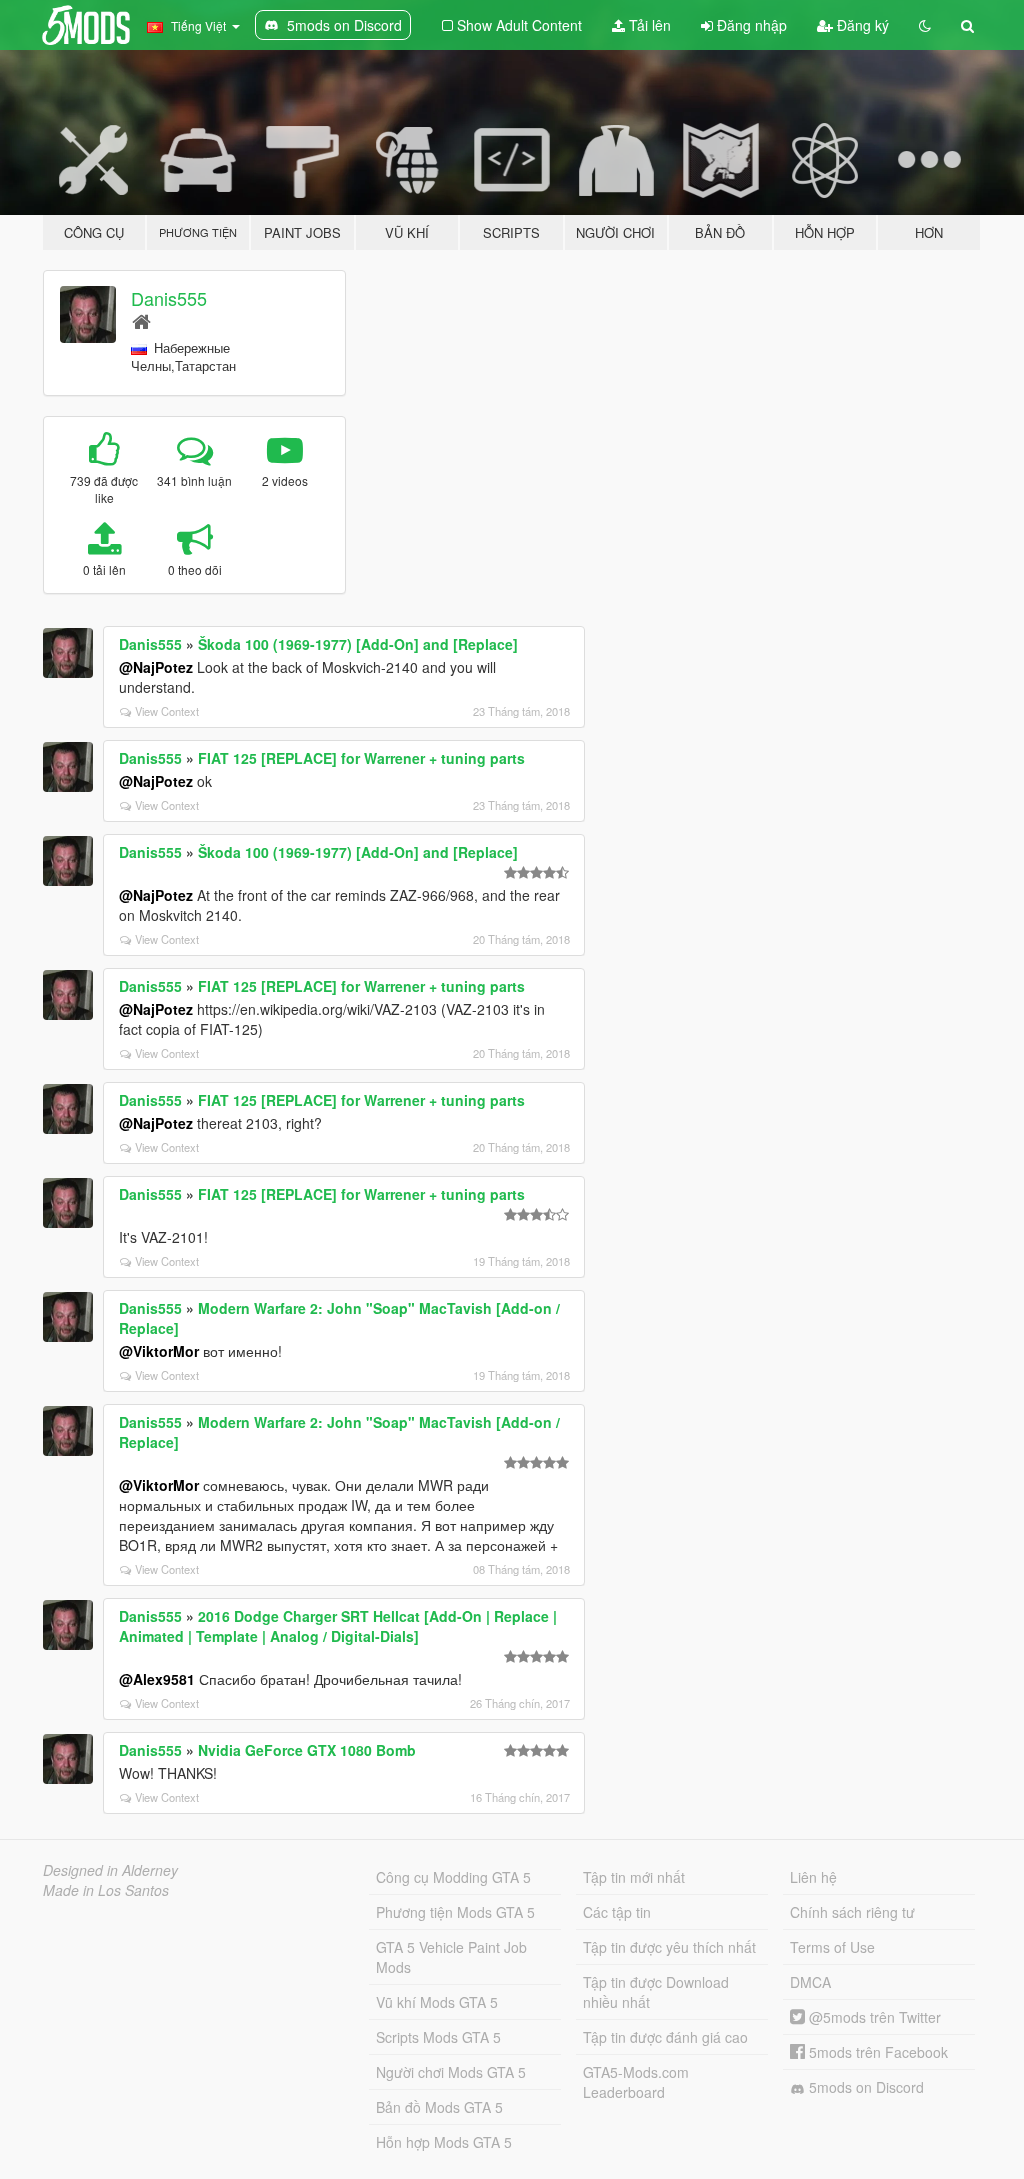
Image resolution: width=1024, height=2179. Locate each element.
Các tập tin (617, 1912)
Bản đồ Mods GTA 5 (439, 2107)
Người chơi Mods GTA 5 (451, 2072)
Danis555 (169, 298)
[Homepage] (141, 320)
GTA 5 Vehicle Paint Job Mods (451, 1957)
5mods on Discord (864, 2087)
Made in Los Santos (106, 1890)
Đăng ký (861, 25)
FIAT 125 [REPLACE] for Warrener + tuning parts (361, 758)
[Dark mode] (925, 25)
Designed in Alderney (110, 1870)
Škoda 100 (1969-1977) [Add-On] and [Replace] (358, 644)
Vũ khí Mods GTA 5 (437, 2002)
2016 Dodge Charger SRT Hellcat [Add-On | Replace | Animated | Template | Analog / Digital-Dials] (338, 1626)
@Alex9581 (157, 1679)
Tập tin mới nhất (634, 1877)
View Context (167, 711)
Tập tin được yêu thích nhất (669, 1947)
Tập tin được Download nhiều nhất (656, 1992)
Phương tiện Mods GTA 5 (455, 1912)
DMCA (810, 1982)
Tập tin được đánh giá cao (665, 2037)
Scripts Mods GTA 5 (438, 2037)
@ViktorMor (159, 1351)
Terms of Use (832, 1947)
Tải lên (648, 25)
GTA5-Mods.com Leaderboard (636, 2082)
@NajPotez (156, 667)
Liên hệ (813, 1877)
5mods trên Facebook (876, 2052)
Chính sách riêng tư (852, 1912)
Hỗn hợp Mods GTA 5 (444, 2142)
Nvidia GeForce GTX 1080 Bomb (307, 1750)
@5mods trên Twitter (873, 2017)
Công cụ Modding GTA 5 (453, 1877)
